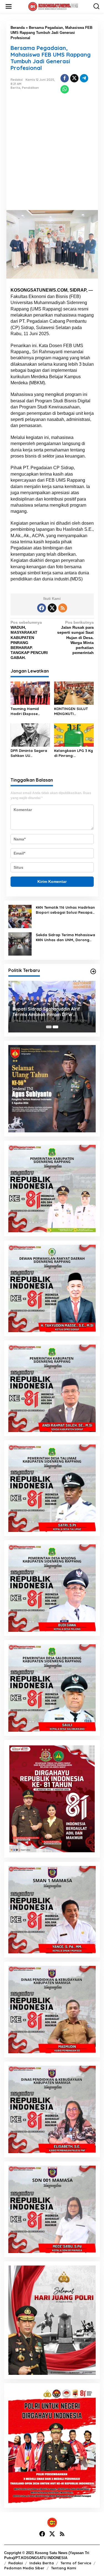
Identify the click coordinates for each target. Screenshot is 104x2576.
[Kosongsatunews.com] (53, 6)
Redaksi (16, 2563)
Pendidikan (30, 88)
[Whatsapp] (65, 89)
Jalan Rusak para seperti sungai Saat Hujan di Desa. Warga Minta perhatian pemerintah (75, 637)
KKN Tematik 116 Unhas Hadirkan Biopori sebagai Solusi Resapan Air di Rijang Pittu (65, 910)
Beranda (18, 28)
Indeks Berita (42, 2563)
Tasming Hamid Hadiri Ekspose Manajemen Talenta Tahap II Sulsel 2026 (29, 711)
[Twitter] (52, 608)
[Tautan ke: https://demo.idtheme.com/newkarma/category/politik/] (93, 971)
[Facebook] (42, 608)
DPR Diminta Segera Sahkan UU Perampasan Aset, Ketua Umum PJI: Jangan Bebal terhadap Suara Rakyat (29, 753)
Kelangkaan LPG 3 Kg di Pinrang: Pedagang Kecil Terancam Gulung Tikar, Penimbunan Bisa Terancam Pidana (73, 753)
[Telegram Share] (84, 78)
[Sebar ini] (65, 78)
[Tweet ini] (74, 78)
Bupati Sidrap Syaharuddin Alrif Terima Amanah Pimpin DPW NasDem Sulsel (46, 1012)
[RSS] (63, 608)
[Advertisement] (52, 155)
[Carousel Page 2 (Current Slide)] (55, 1027)
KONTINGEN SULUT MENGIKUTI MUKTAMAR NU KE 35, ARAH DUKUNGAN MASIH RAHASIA (73, 711)
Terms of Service (76, 2563)
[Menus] (9, 6)
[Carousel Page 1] (49, 1027)
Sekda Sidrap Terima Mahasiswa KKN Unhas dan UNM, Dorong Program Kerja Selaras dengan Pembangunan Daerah (65, 937)
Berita (15, 88)
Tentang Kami (64, 2568)
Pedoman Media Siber (24, 2568)
